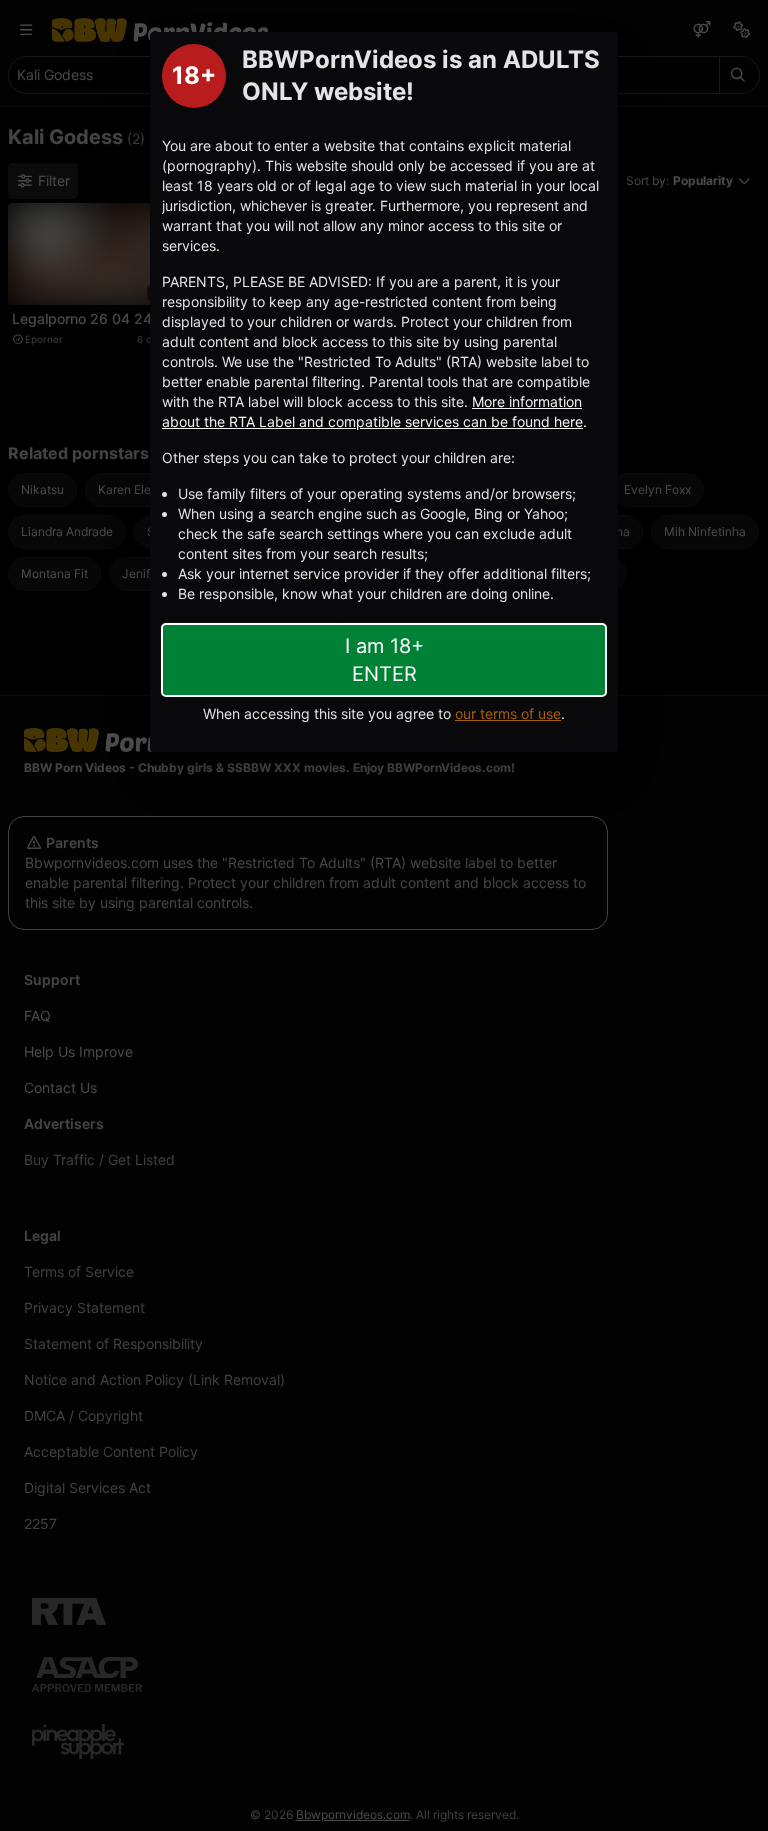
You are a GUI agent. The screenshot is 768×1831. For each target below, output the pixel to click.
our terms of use (508, 713)
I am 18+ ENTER (384, 660)
